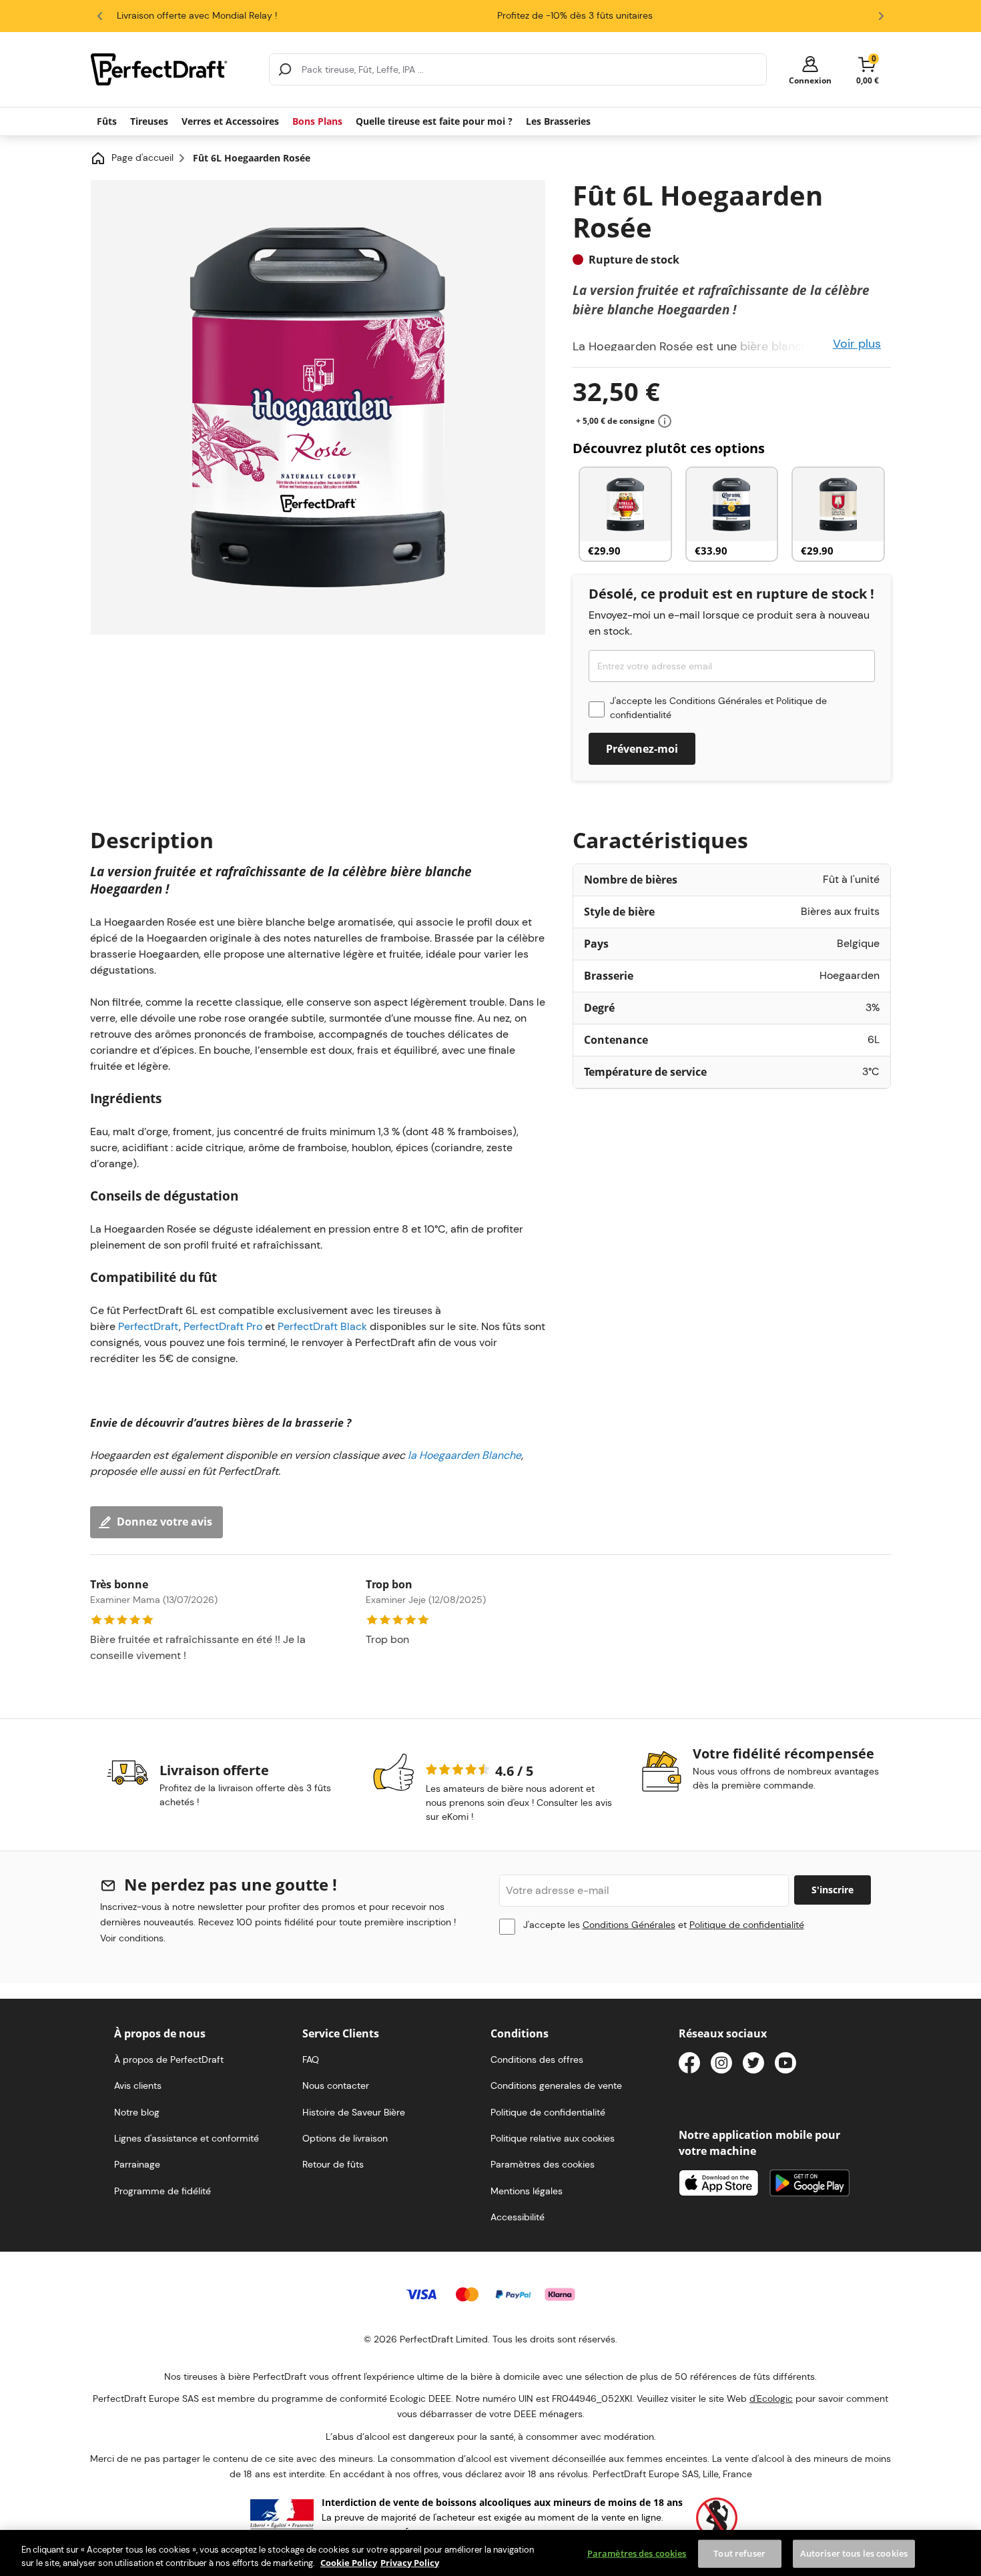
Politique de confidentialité (747, 1925)
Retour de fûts (333, 2164)
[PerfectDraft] (172, 69)
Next (881, 16)
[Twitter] (753, 2065)
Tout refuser (739, 2553)
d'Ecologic (771, 2398)
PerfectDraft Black (322, 1326)
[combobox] (518, 69)
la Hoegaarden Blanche (464, 1455)
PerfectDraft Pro (223, 1326)
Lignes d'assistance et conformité (187, 2138)
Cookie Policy (349, 2562)
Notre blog (137, 2112)
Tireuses (149, 121)
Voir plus (857, 344)
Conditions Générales (716, 701)
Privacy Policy (410, 2562)
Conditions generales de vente (556, 2085)
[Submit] (285, 69)
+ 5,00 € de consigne (615, 421)
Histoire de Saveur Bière (354, 2112)
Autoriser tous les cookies (854, 2553)
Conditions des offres (537, 2059)
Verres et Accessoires (230, 121)
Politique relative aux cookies (553, 2138)
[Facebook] (689, 2065)
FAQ (311, 2059)
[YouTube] (785, 2065)
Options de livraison (345, 2138)
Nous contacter (336, 2085)
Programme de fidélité (162, 2191)
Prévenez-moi (642, 749)
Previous (100, 16)
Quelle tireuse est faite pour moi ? (434, 121)
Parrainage (137, 2164)
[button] (810, 70)
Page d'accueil (142, 157)
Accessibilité (518, 2217)
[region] (490, 2553)
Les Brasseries (558, 121)
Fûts (107, 121)
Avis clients (138, 2085)
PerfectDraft (148, 1326)
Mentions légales (527, 2191)
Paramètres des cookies (637, 2553)
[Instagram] (721, 2065)
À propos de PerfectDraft (169, 2059)
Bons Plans (317, 121)
